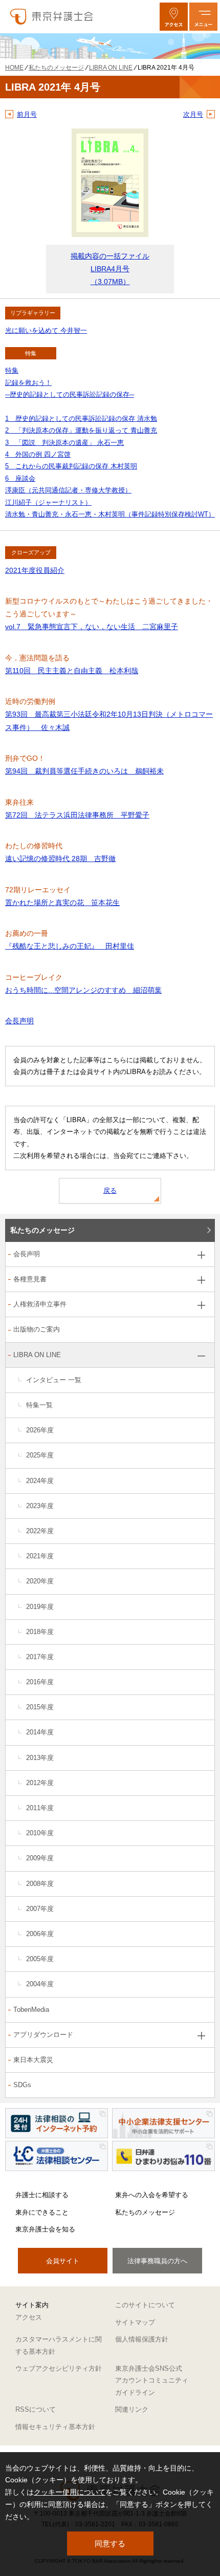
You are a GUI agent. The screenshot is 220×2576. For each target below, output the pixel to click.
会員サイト (63, 2261)
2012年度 (40, 1783)
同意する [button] (110, 2543)
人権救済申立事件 (40, 1304)
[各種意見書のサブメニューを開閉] (201, 1280)
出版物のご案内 (37, 1329)
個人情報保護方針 (142, 2339)
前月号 (27, 114)
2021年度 (40, 1556)
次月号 (193, 114)
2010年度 (40, 1833)
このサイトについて (145, 2305)
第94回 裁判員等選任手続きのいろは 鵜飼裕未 (84, 771)
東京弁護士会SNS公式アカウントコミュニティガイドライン (152, 2380)
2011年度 (40, 1808)
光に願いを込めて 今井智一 (46, 330)
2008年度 (40, 1884)
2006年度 (40, 1934)
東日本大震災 (33, 2060)
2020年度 (40, 1581)
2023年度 (40, 1506)
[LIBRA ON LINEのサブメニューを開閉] (201, 1356)
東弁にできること (42, 2212)
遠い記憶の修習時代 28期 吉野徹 (60, 858)
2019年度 (40, 1607)
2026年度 (40, 1430)
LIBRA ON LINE (37, 1355)
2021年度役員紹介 (35, 570)
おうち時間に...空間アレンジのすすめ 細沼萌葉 (83, 990)
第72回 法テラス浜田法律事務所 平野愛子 (77, 815)
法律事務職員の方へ (157, 2261)
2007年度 (40, 1909)
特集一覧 (39, 1405)
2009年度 (40, 1858)
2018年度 (40, 1632)
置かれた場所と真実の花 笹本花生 (62, 903)
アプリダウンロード (43, 2035)
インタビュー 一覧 (54, 1380)
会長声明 (19, 1021)
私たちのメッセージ (42, 1230)
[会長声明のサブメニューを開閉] (201, 1255)
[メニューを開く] (203, 17)
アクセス (29, 2317)
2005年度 (40, 1959)
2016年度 (40, 1682)
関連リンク (132, 2409)
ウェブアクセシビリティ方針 (59, 2368)
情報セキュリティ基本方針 (55, 2427)
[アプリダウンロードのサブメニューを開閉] (201, 2036)
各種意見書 (30, 1279)
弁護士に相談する (42, 2195)
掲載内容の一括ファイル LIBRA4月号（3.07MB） (110, 269)
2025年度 (40, 1455)
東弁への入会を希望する (152, 2195)
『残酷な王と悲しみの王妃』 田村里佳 (70, 946)
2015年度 (40, 1707)
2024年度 (40, 1481)
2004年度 (40, 1984)
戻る (110, 1190)
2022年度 (40, 1531)
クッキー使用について (70, 2492)
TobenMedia (31, 2010)
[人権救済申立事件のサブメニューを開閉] (201, 1305)
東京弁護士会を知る (45, 2229)
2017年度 (40, 1657)
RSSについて (36, 2409)
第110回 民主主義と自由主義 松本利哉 (72, 671)
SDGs (22, 2085)
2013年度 (40, 1758)
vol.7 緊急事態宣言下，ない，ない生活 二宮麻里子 (92, 627)
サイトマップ (135, 2322)
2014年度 (40, 1732)
